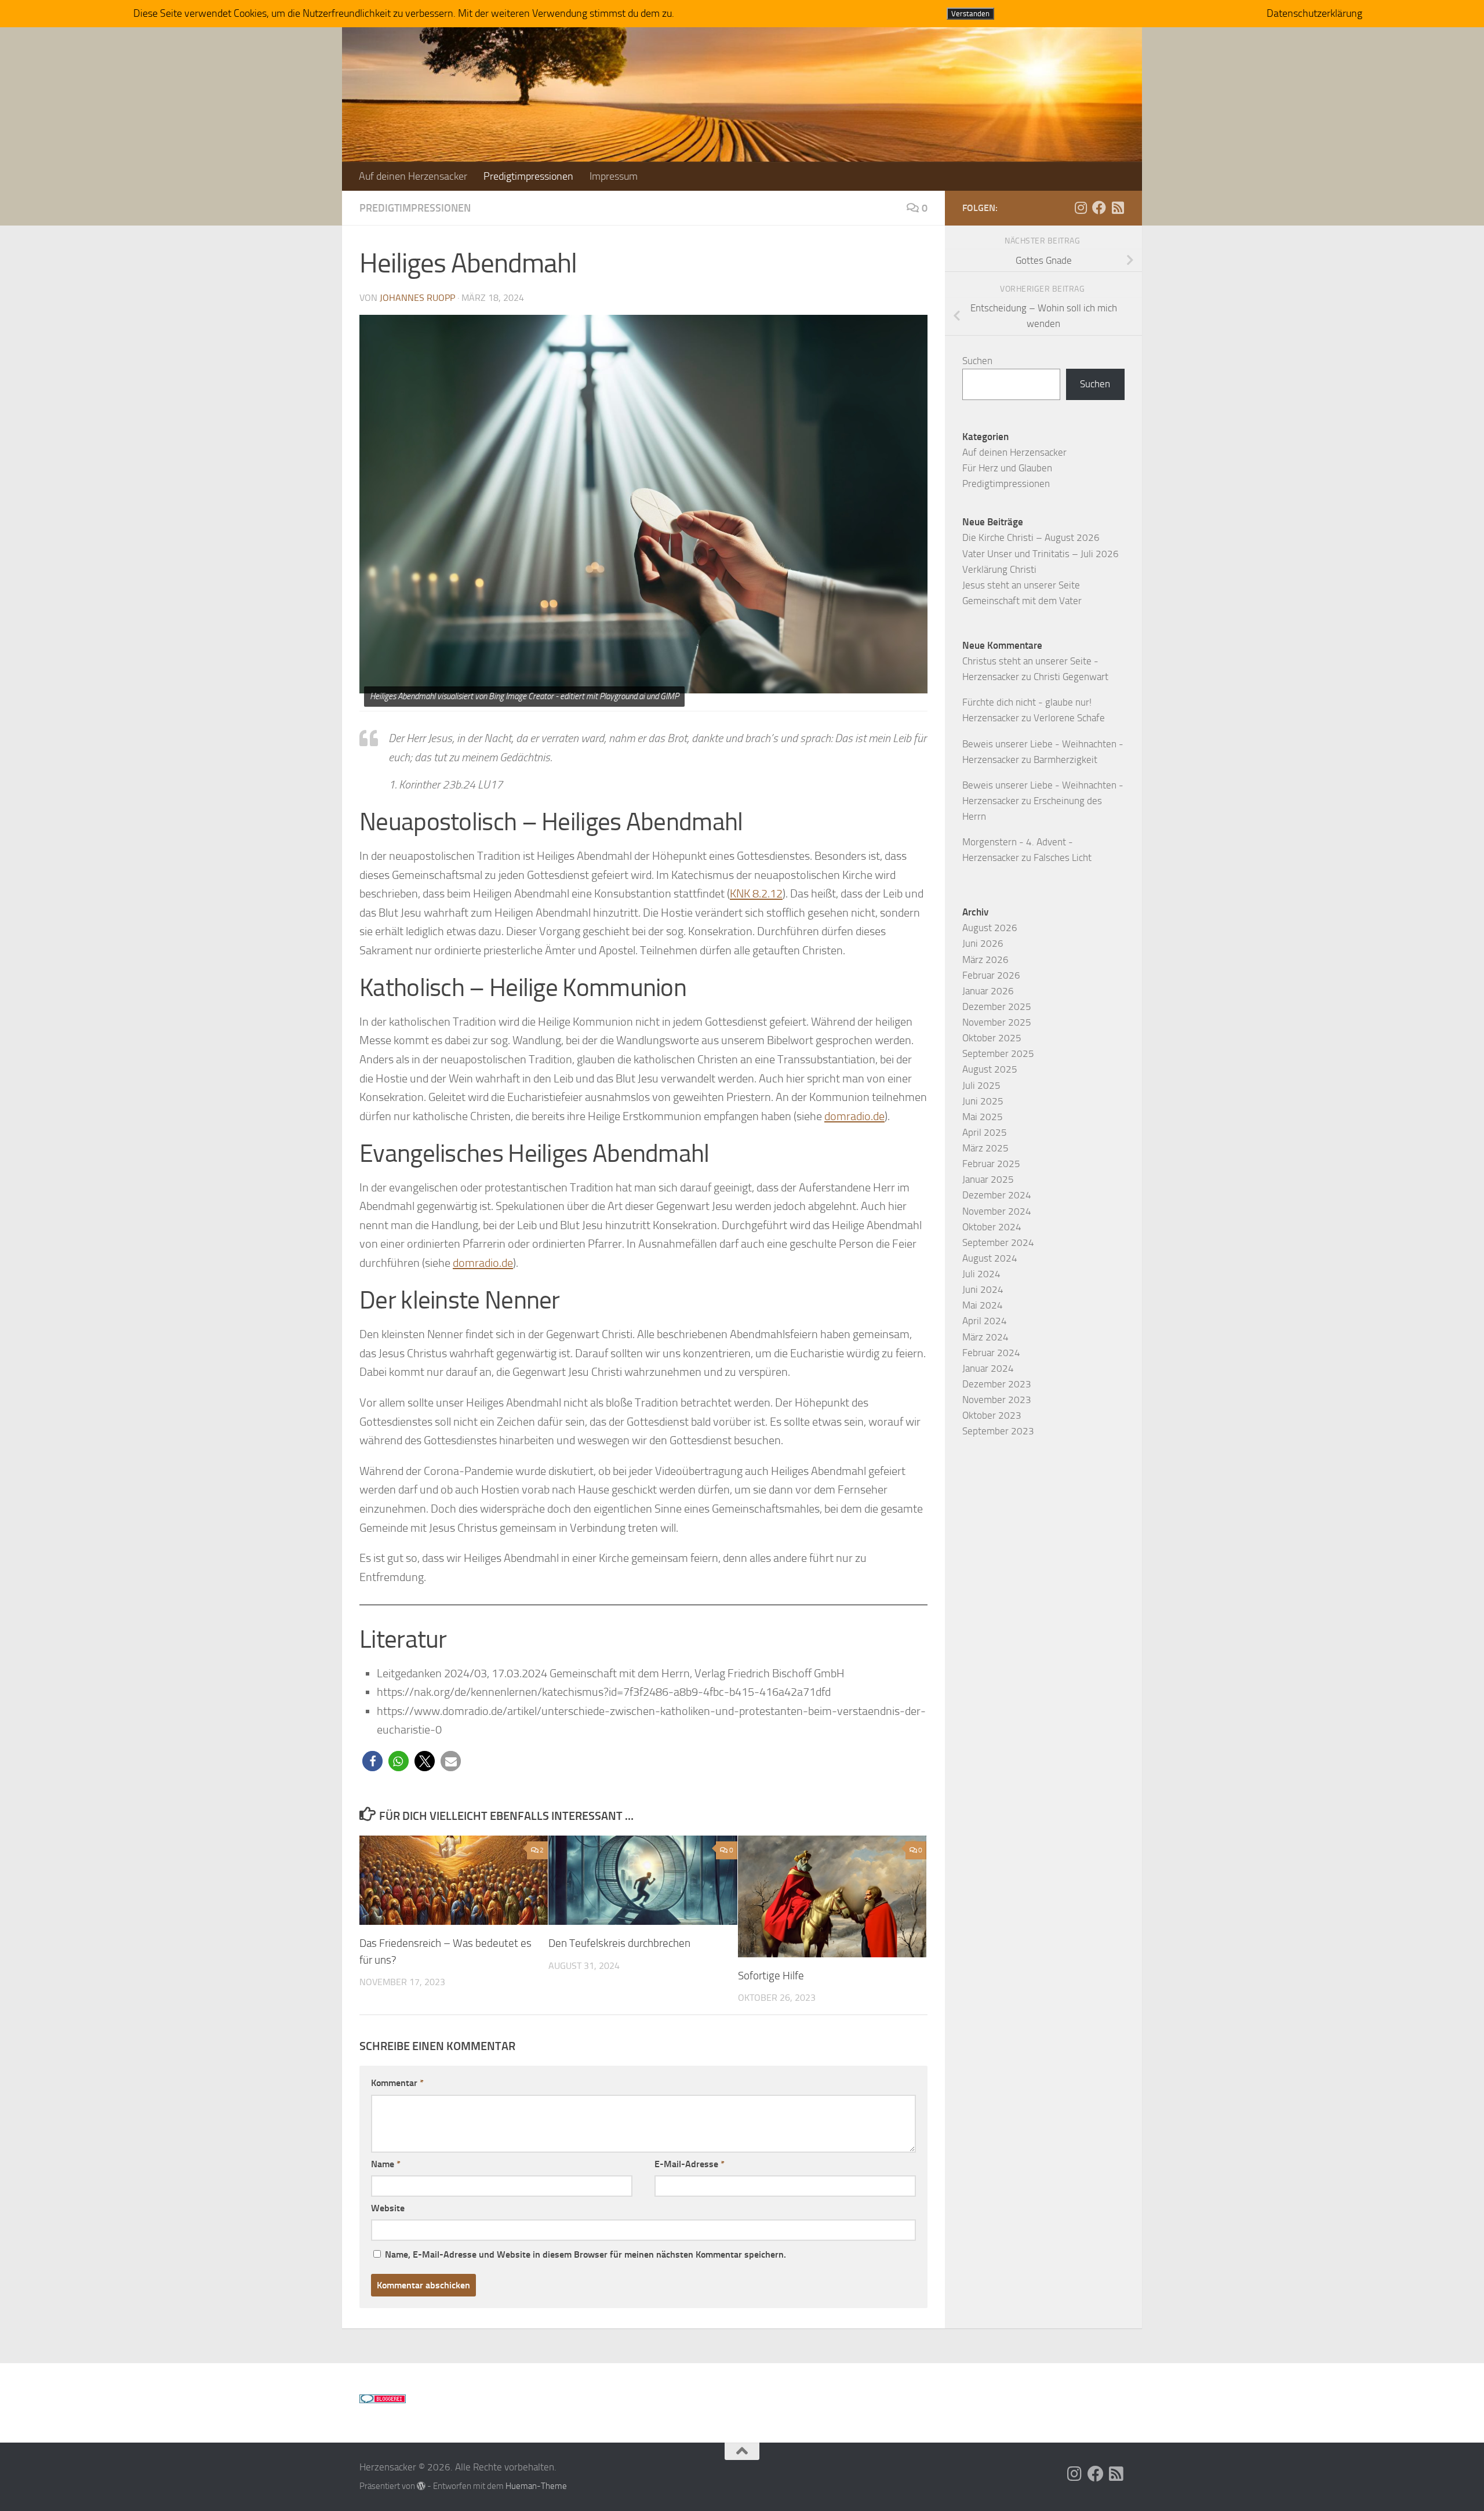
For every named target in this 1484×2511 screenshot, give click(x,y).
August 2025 (990, 1069)
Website (388, 2208)
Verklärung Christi (999, 569)
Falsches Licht (1063, 857)
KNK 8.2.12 (756, 893)
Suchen (977, 361)
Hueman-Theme (536, 2486)
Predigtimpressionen (528, 176)
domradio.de (854, 1116)
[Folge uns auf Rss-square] (1118, 208)
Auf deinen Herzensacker (413, 176)
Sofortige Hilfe (771, 1976)
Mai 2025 (983, 1117)
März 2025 (985, 1148)
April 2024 (985, 1321)
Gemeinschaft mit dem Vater (1022, 601)
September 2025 (998, 1053)
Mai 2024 (983, 1305)
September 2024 (998, 1242)
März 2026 (985, 960)
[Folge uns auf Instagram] (1081, 208)
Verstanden (970, 14)
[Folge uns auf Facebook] (1099, 208)
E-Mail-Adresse (690, 2164)
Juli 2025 (981, 1085)
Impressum (614, 176)
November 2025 (997, 1022)
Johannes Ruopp (417, 298)
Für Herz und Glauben (1007, 468)
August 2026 (990, 928)
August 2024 (990, 1258)
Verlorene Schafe (1069, 718)
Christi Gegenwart (1071, 677)
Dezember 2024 (997, 1195)
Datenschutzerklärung (1314, 13)
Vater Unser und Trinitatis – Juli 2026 (1041, 554)
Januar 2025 (988, 1179)
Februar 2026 (991, 975)
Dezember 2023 (997, 1384)
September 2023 (998, 1431)
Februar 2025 (991, 1164)
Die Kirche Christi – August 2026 (1031, 537)
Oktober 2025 (992, 1038)
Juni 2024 (983, 1289)
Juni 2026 (983, 943)
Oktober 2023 (992, 1415)
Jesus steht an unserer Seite (1021, 585)
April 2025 (985, 1132)
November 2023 (997, 1400)
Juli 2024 (981, 1274)
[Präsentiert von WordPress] (421, 2486)
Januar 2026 (988, 991)
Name (386, 2164)
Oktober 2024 (992, 1227)
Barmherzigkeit (1065, 760)
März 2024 (985, 1337)
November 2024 (997, 1211)
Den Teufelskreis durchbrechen (619, 1943)
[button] (372, 1761)
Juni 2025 (983, 1101)
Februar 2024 (991, 1353)
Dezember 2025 (997, 1006)
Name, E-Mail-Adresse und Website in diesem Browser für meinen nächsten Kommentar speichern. (585, 2254)
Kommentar (397, 2083)
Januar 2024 (988, 1368)
